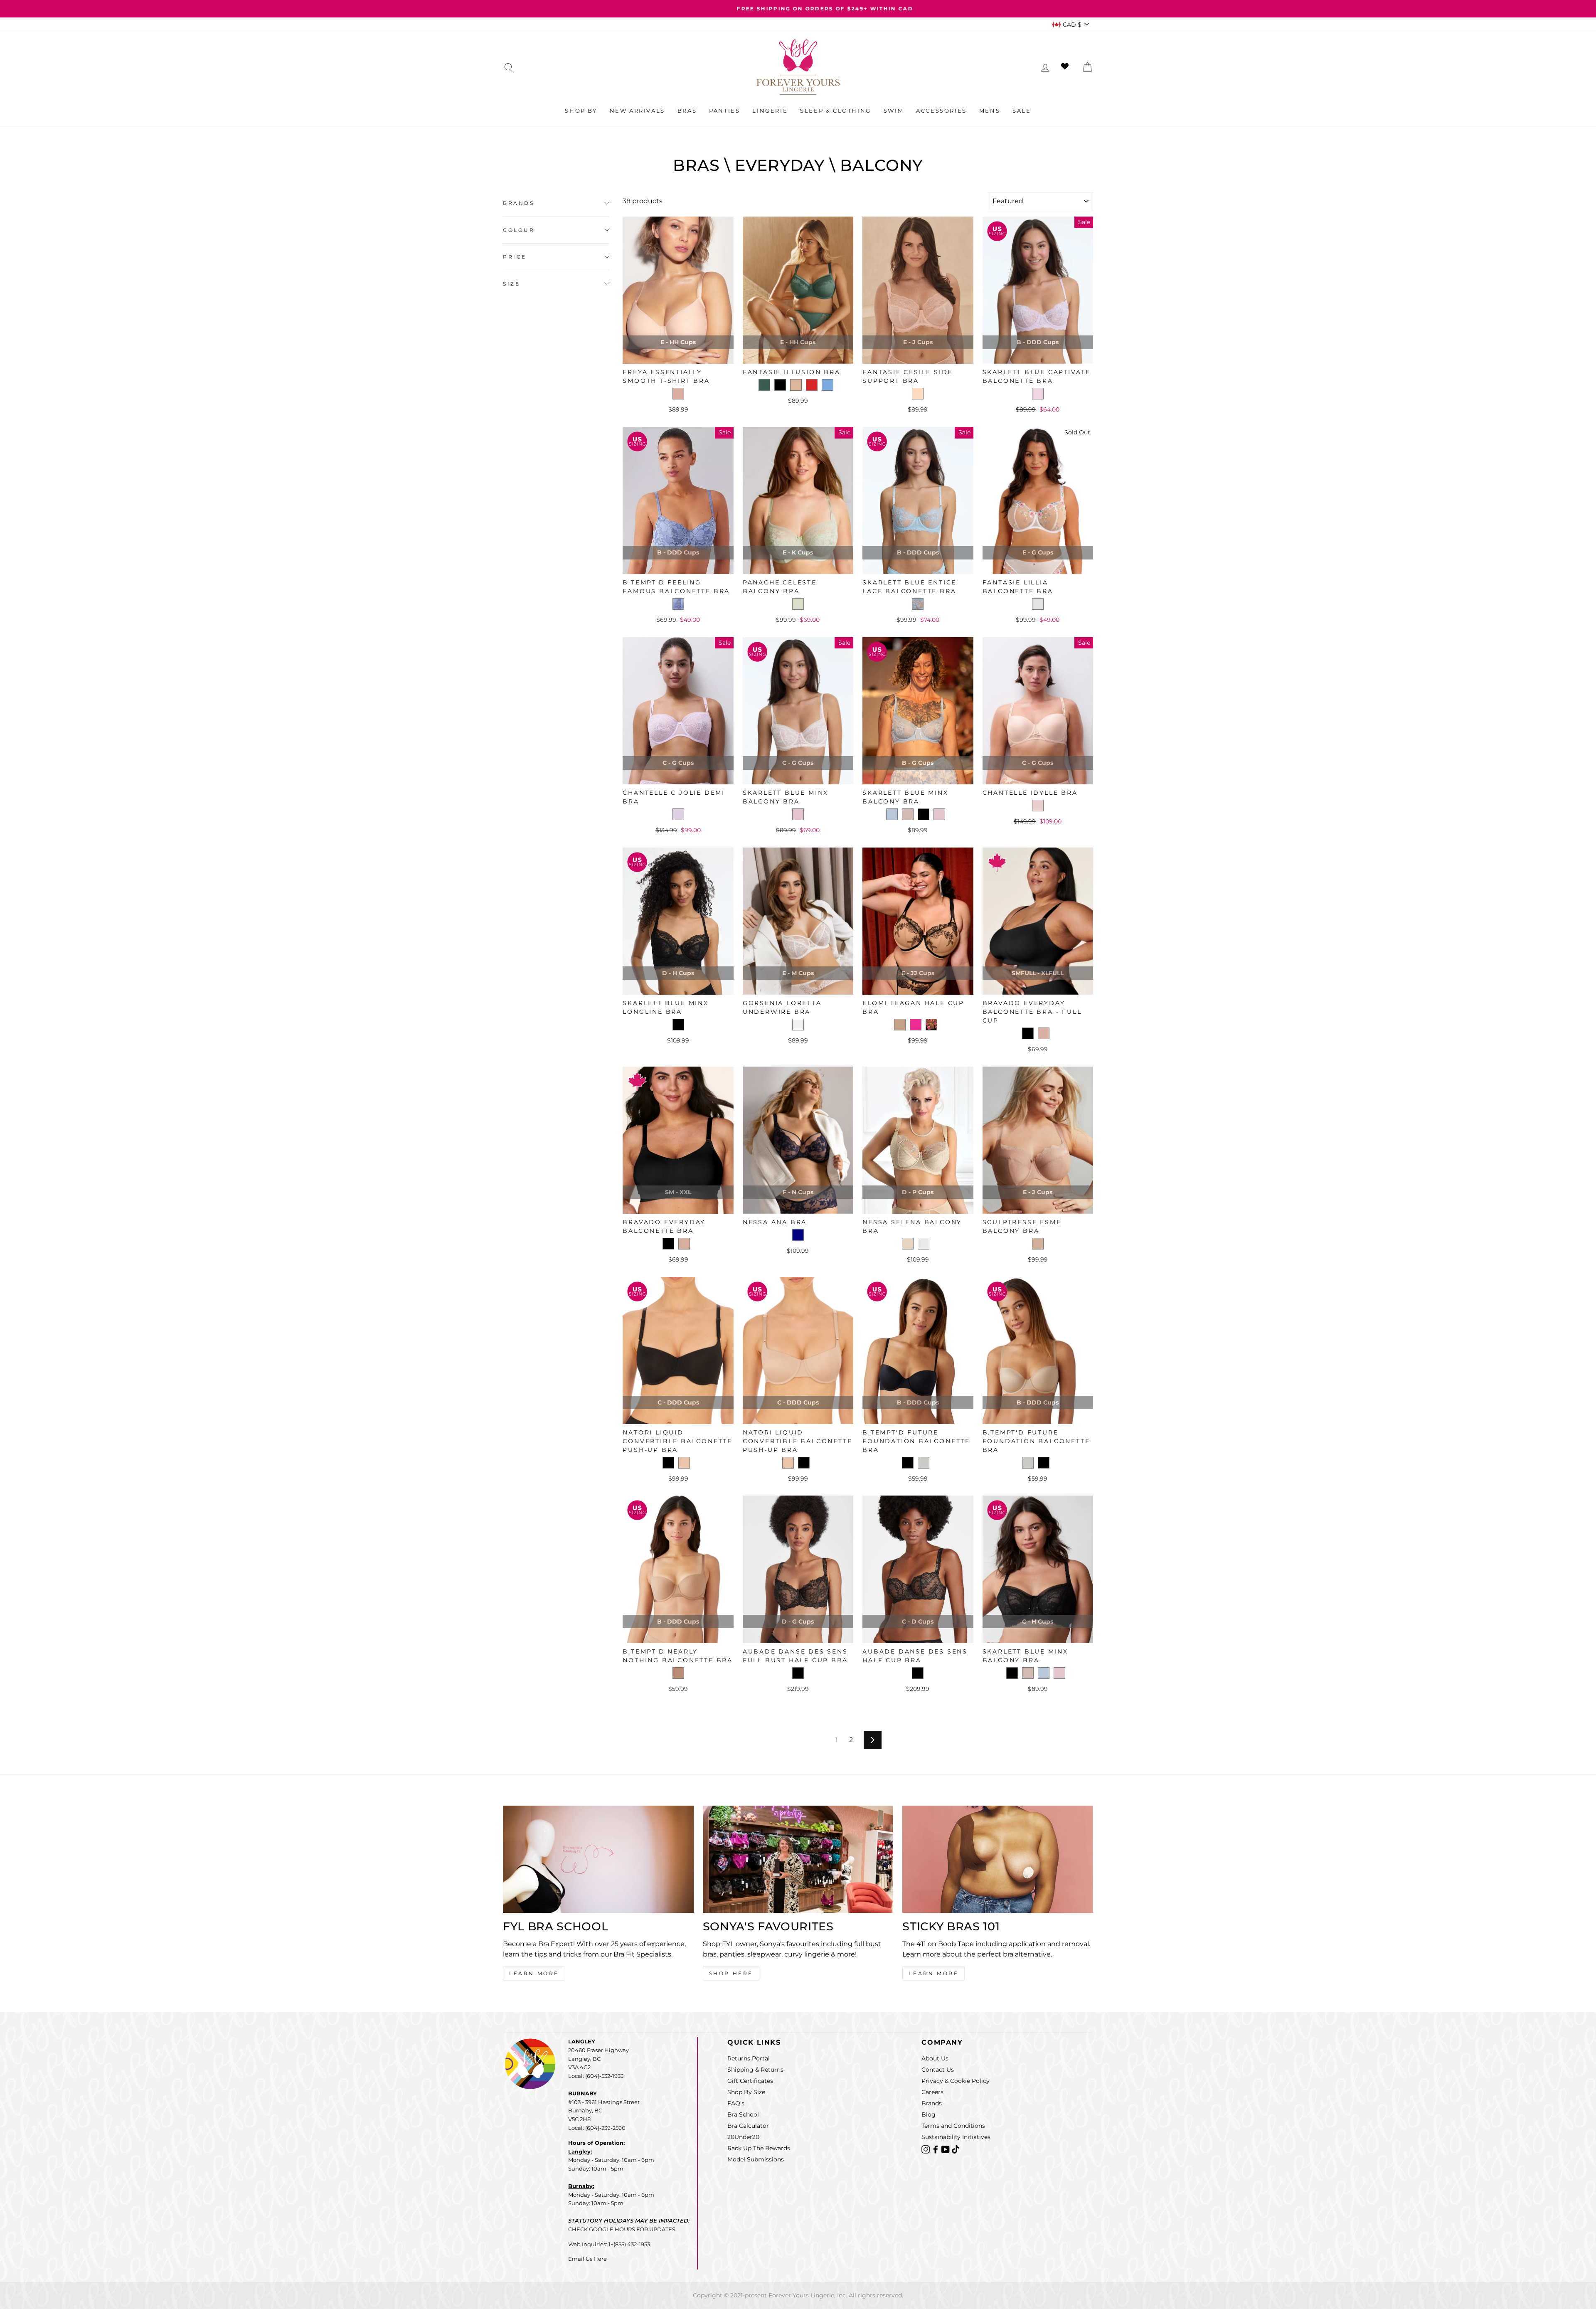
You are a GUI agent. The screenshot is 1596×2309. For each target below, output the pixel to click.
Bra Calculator (748, 2126)
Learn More (534, 1973)
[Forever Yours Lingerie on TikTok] (956, 2149)
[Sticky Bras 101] (998, 1859)
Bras (687, 111)
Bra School (743, 2114)
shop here (731, 1973)
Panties (724, 111)
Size (511, 284)
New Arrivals (637, 111)
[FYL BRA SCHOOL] (598, 1859)
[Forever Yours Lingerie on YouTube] (946, 2149)
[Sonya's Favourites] (798, 1859)
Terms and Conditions (953, 2126)
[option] (798, 9)
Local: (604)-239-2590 (597, 2128)
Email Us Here (587, 2259)
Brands (519, 203)
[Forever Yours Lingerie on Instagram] (926, 2149)
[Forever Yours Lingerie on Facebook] (936, 2149)
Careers (932, 2092)
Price (515, 257)
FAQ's (736, 2103)
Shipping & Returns (755, 2070)
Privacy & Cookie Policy (956, 2081)
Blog (929, 2114)
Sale (1022, 111)
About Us (935, 2058)
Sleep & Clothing (836, 111)
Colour (519, 230)
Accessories (941, 111)
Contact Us (938, 2070)
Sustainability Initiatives (956, 2137)
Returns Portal (749, 2058)
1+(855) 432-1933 (629, 2244)
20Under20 (743, 2137)
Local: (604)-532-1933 (596, 2076)
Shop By (581, 111)
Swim (894, 111)
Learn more (933, 1973)
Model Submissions (756, 2159)
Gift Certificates (750, 2081)
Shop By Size (746, 2092)
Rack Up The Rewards (759, 2148)
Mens (990, 111)
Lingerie (770, 111)
